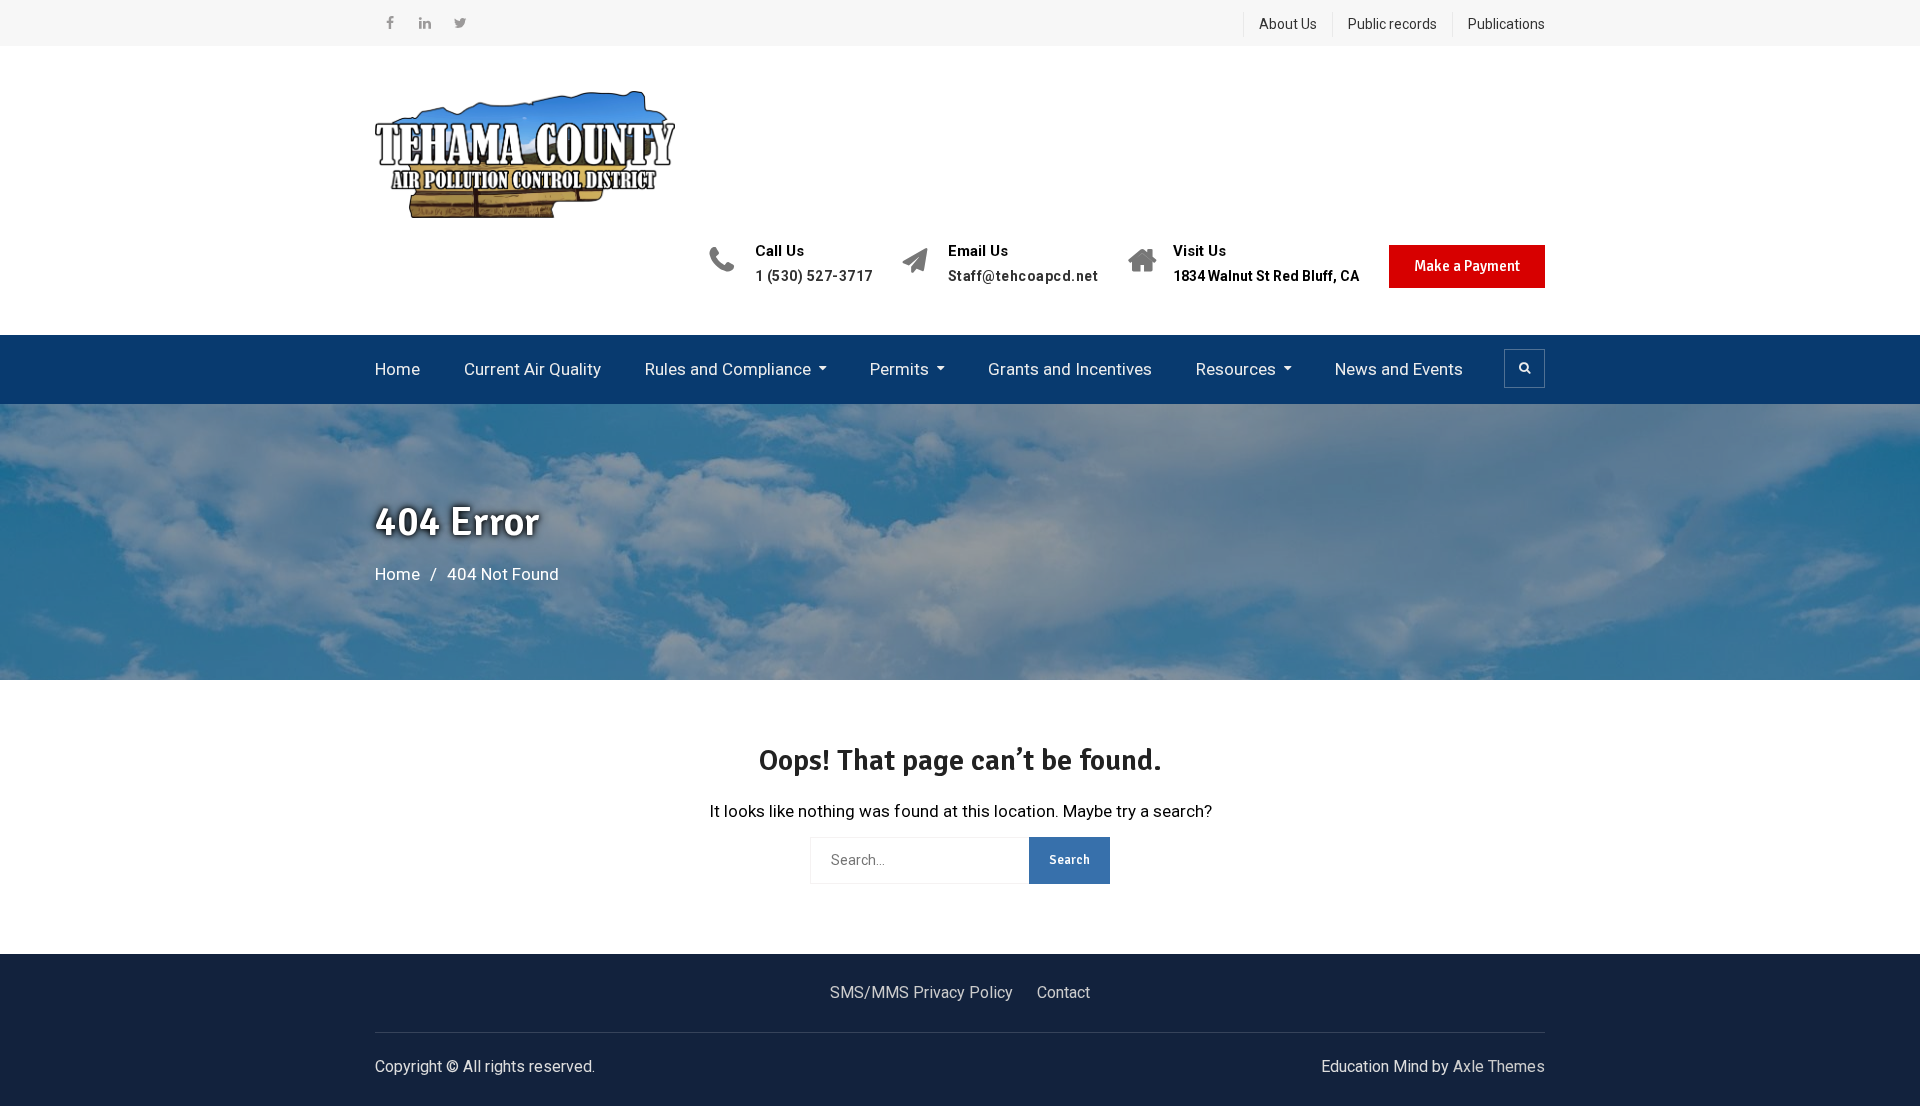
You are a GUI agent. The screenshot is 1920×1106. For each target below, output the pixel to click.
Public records (1392, 24)
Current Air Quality (532, 369)
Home (397, 369)
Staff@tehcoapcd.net (1023, 276)
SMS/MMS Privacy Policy (921, 992)
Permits (899, 369)
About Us (1288, 24)
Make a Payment (1467, 266)
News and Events (1399, 369)
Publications (1506, 24)
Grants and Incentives (1070, 369)
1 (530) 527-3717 (814, 276)
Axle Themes (1499, 1066)
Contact (1063, 992)
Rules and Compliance (728, 369)
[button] (1524, 368)
